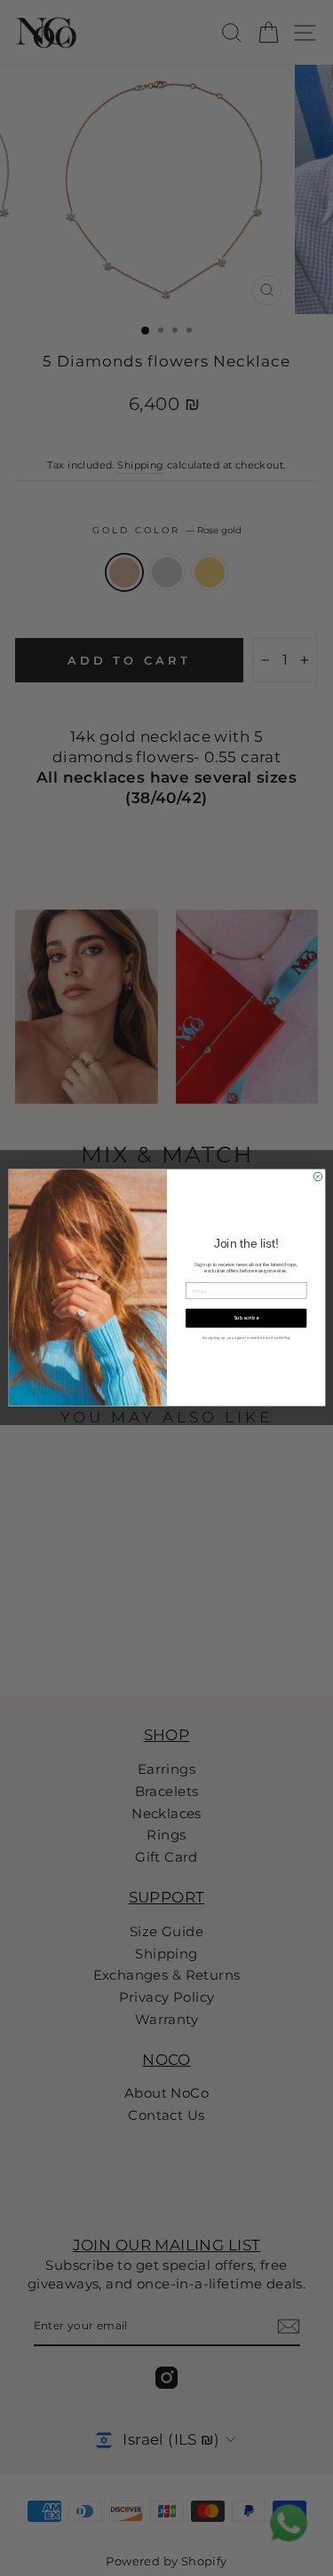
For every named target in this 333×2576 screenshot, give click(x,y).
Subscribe (246, 1319)
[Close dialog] (318, 1178)
